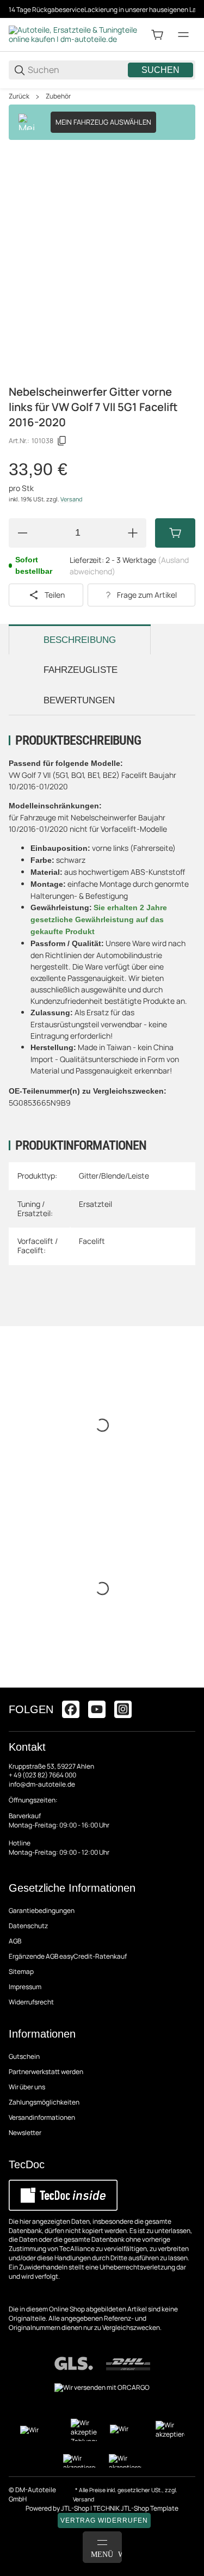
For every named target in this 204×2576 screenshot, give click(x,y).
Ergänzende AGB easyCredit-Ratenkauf (68, 1956)
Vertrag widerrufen (104, 2520)
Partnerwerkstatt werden (46, 2072)
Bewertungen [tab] (79, 700)
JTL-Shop (76, 2508)
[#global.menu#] (183, 35)
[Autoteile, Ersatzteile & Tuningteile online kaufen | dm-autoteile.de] (74, 34)
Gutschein (24, 2056)
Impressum (25, 1987)
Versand (71, 499)
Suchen (160, 70)
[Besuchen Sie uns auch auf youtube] (97, 1709)
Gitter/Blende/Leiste (114, 1176)
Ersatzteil (95, 1204)
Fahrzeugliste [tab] (81, 670)
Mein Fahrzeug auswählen (103, 122)
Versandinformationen (42, 2117)
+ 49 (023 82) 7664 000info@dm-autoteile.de (42, 1780)
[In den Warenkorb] (175, 533)
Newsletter (25, 2133)
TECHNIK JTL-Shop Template (136, 2508)
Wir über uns (27, 2087)
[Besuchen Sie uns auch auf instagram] (123, 1709)
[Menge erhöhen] (133, 533)
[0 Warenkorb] (157, 35)
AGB (15, 1941)
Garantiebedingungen (42, 1910)
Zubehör (58, 96)
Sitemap (21, 1971)
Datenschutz (28, 1926)
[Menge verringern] (22, 533)
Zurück (19, 96)
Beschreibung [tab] (80, 640)
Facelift (92, 1241)
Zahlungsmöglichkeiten (44, 2102)
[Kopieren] (62, 441)
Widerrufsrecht (31, 2002)
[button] (187, 1683)
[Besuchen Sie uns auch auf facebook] (71, 1709)
